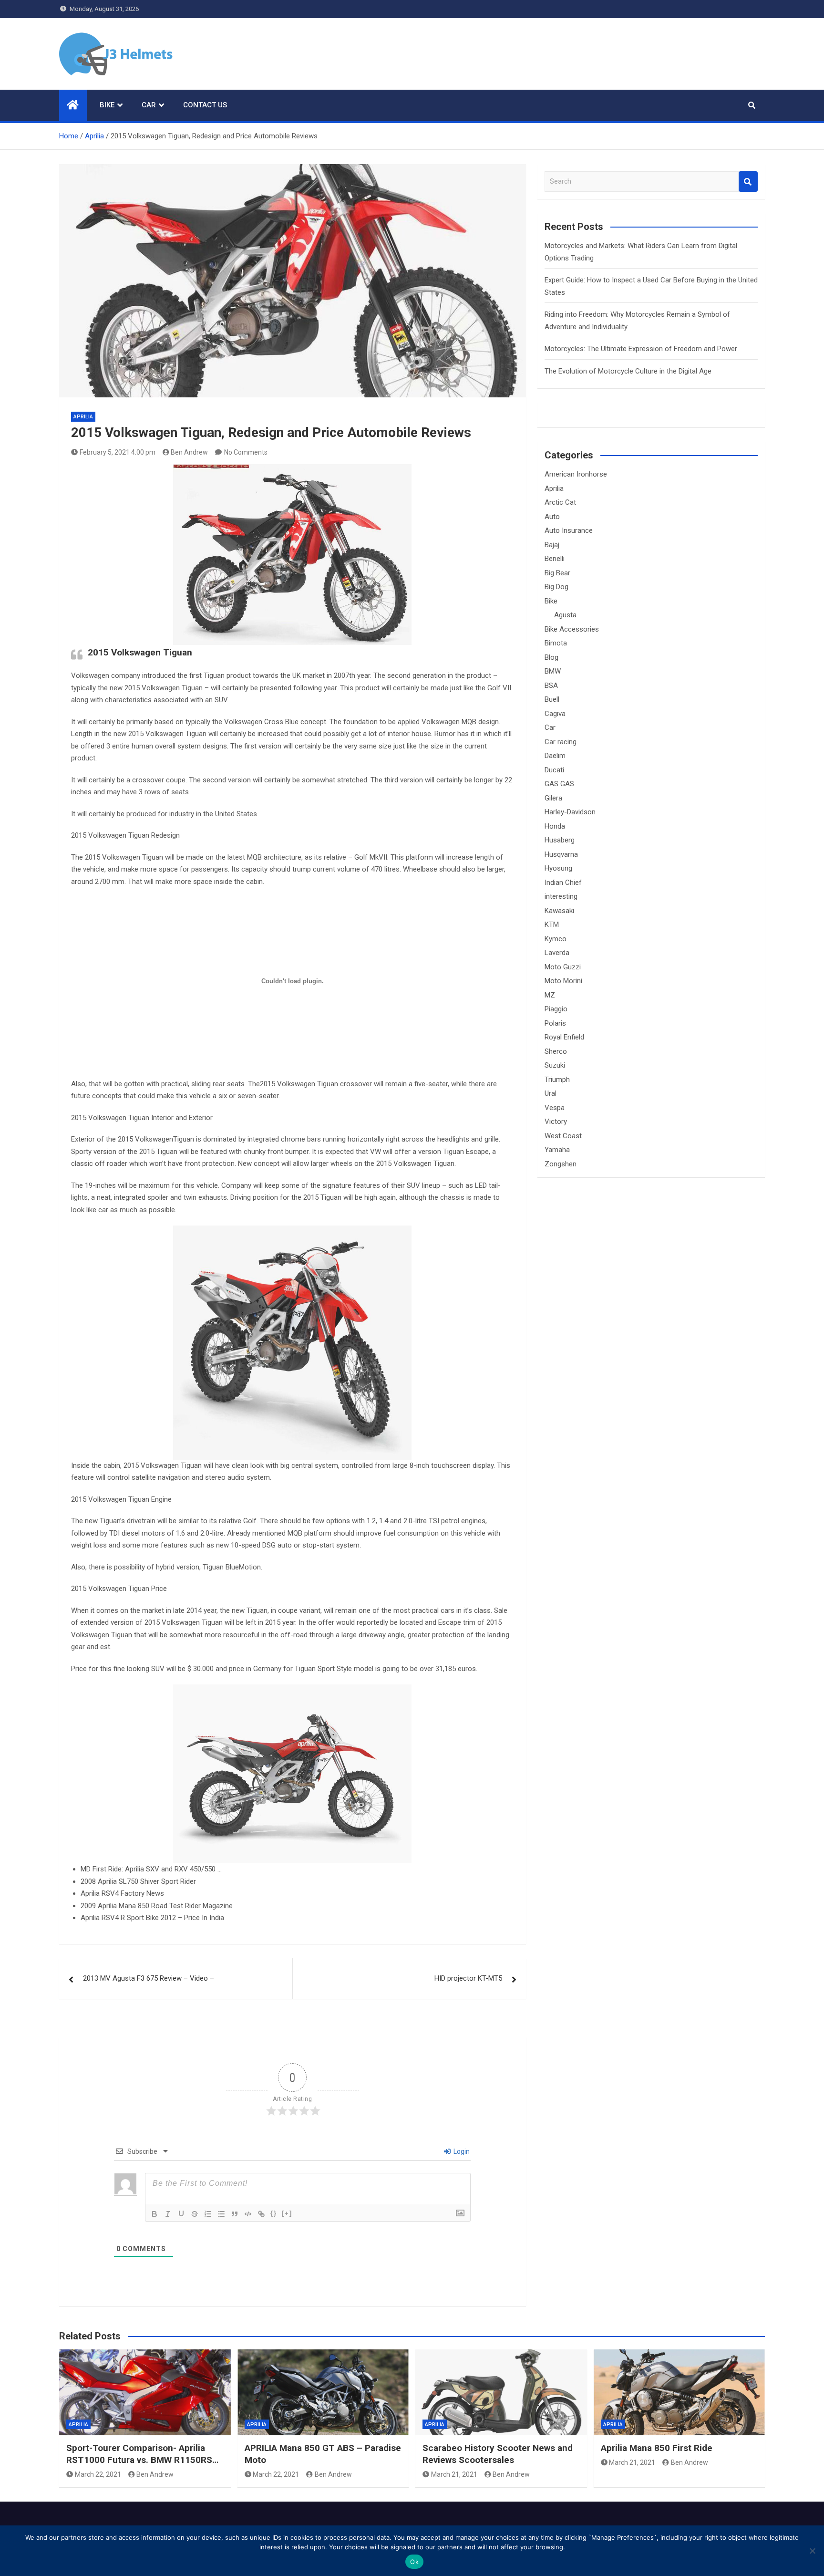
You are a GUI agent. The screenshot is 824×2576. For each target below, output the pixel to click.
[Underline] (181, 2214)
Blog (551, 657)
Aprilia (83, 417)
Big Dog (556, 587)
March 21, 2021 (454, 2474)
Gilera (553, 798)
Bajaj (552, 545)
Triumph (557, 1080)
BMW (553, 671)
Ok (414, 2562)
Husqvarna (561, 854)
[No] (812, 2551)
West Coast (563, 1136)
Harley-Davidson (570, 812)
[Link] (261, 2214)
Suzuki (555, 1065)
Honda (555, 826)
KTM (552, 924)
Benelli (555, 559)
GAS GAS (559, 784)
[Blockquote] (235, 2214)
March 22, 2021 (98, 2474)
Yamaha (557, 1150)
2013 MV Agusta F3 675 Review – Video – (149, 1978)
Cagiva (555, 714)
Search (748, 182)
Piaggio (556, 1009)
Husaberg (560, 840)
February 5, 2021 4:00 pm (118, 452)
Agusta (565, 615)
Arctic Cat (560, 502)
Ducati (554, 770)
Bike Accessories (572, 629)
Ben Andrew (189, 452)
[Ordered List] (208, 2214)
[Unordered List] (221, 2214)
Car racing (561, 742)
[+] (287, 2213)
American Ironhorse (576, 474)
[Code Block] (248, 2214)
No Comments (246, 452)
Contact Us (205, 105)
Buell (552, 699)
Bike (107, 105)
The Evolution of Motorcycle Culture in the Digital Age (628, 371)
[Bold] (154, 2214)
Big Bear (557, 573)
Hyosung (558, 868)
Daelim (555, 756)
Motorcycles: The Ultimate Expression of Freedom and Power (641, 349)
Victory (556, 1122)
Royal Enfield (564, 1037)
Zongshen (561, 1164)
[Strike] (195, 2214)
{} (274, 2213)
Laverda (557, 953)
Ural (551, 1093)
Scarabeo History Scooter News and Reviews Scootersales (498, 2454)
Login (461, 2151)
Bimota (556, 643)
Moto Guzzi (563, 967)
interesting (561, 896)
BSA (551, 686)
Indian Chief (563, 883)
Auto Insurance (569, 530)
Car (149, 105)
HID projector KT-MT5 (468, 1978)
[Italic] (168, 2214)
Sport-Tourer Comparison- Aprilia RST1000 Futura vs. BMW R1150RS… (142, 2454)
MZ (550, 995)
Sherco (556, 1051)
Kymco (556, 939)
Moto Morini (563, 981)
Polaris (555, 1023)
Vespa (555, 1108)
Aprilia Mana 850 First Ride (657, 2448)
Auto (552, 517)
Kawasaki (559, 911)
